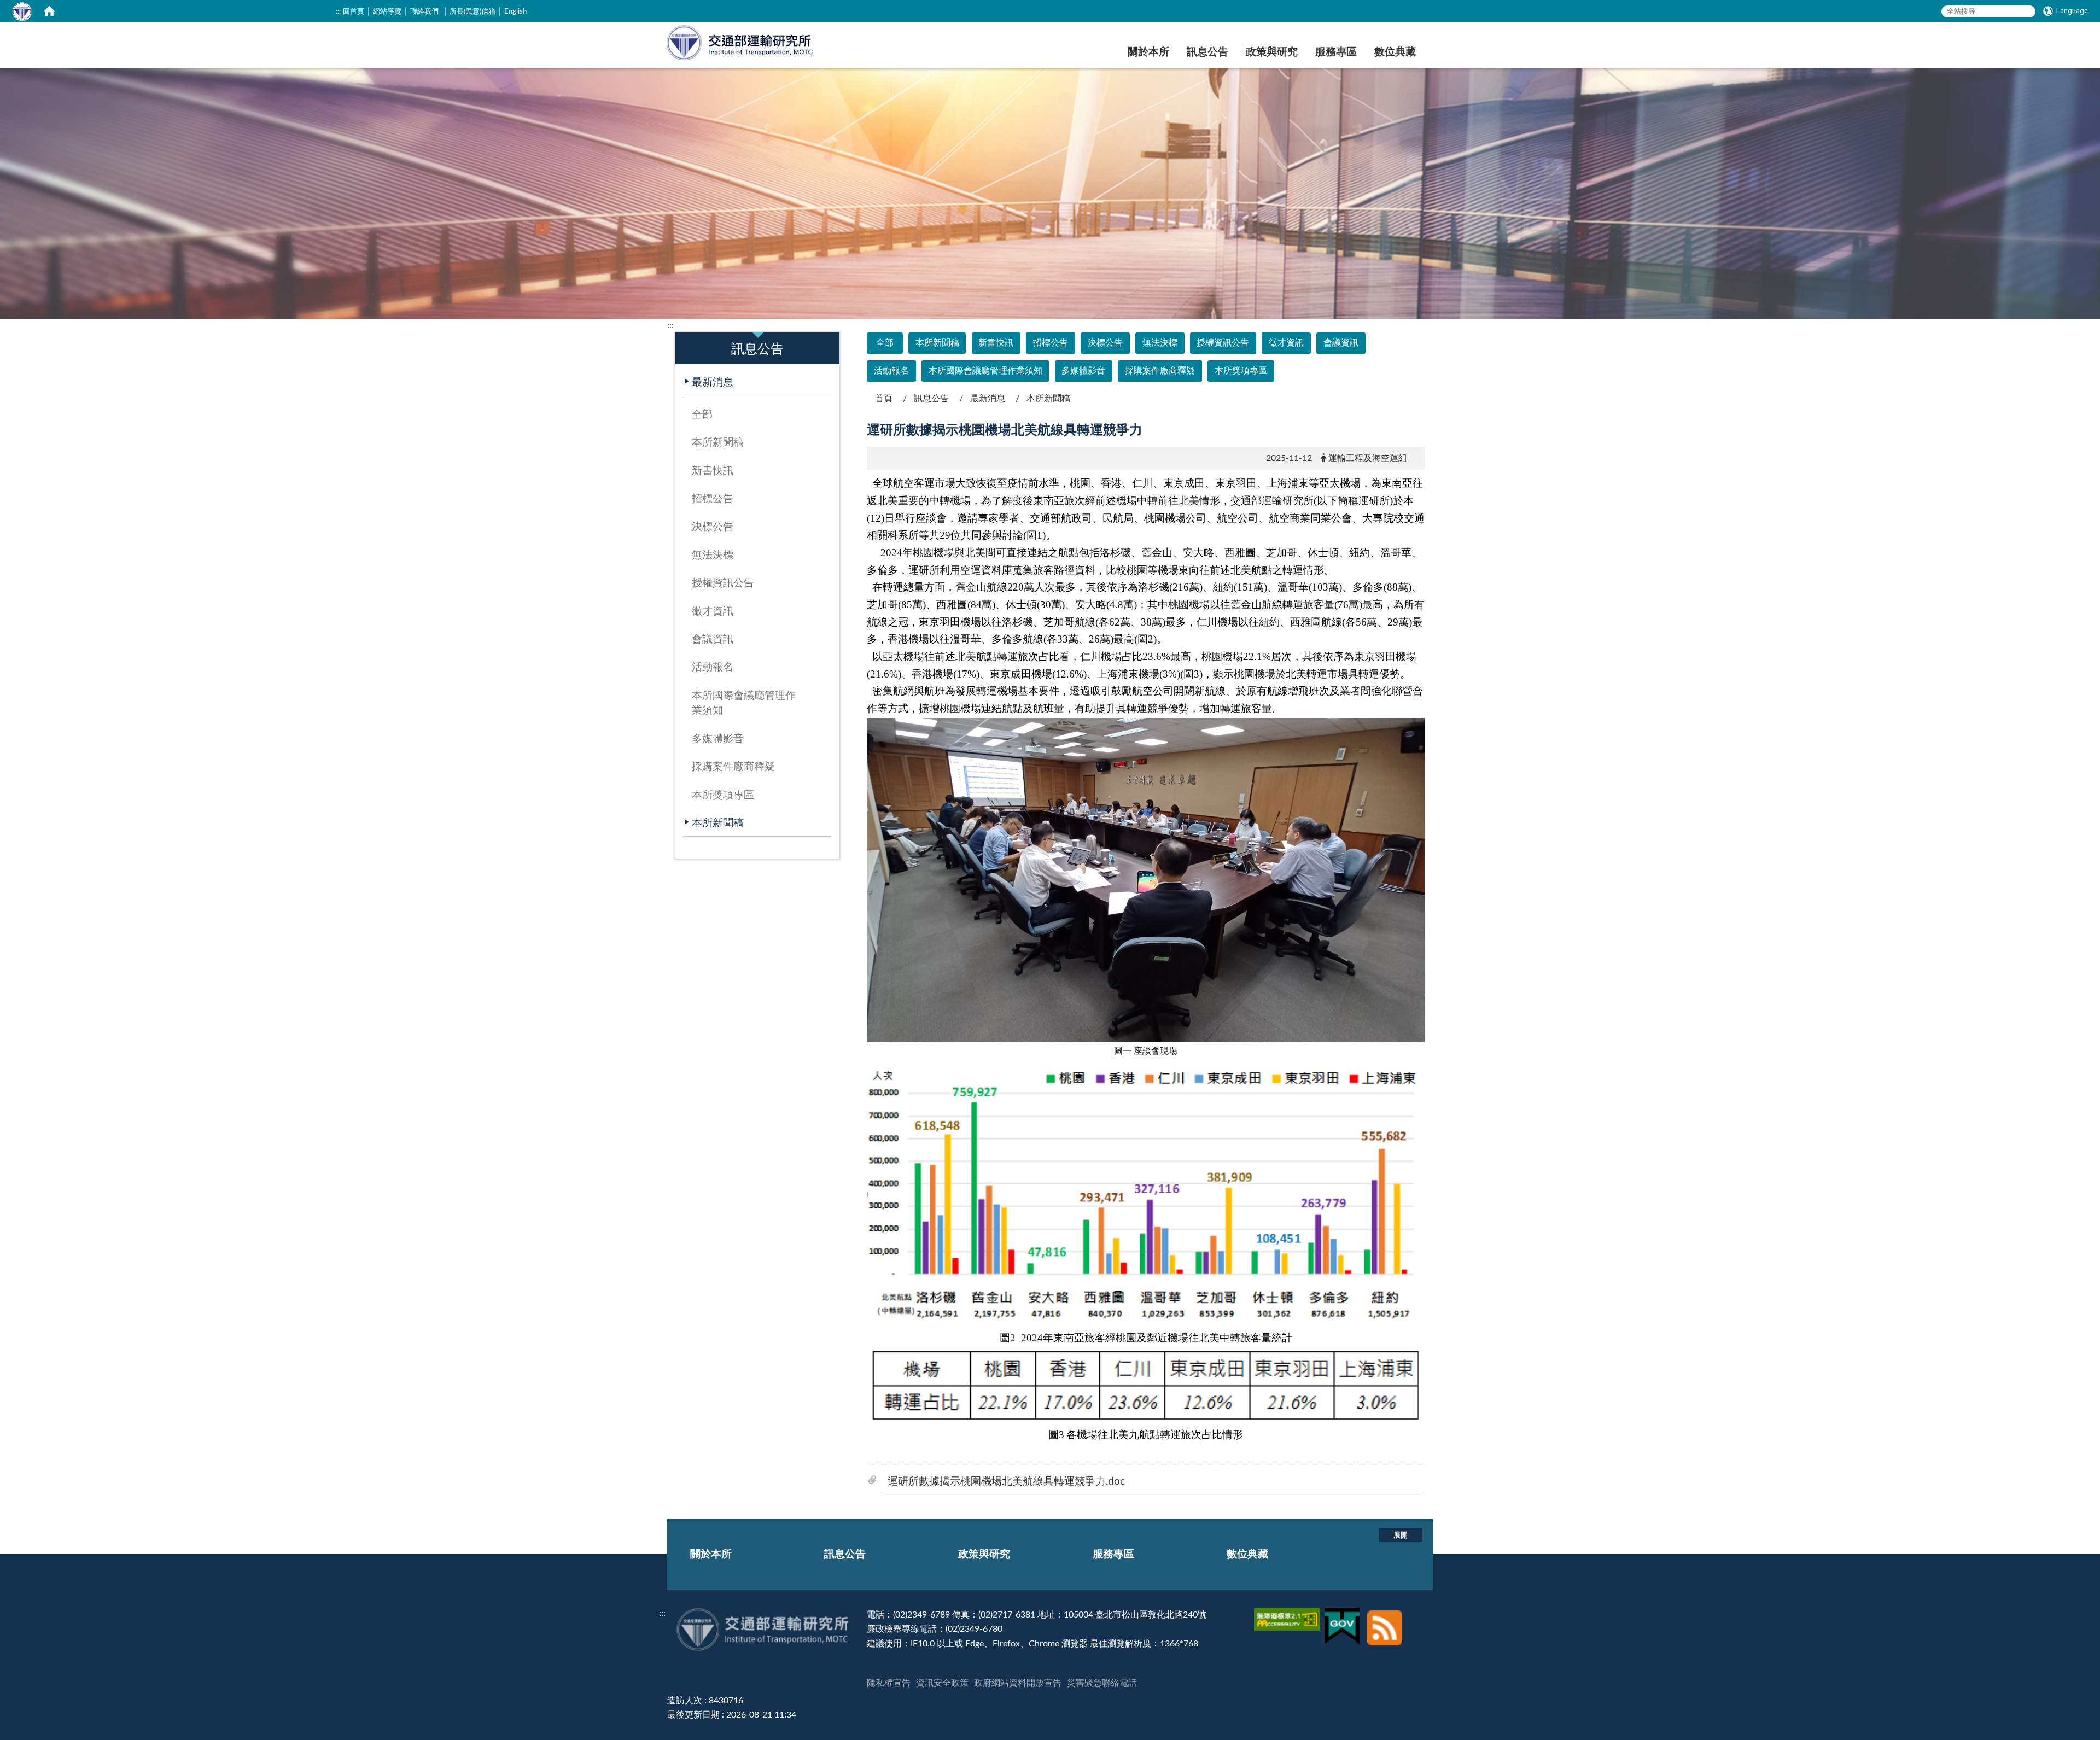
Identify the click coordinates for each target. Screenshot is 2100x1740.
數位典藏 (1395, 52)
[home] (49, 11)
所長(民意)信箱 (472, 11)
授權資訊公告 (723, 583)
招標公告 (713, 499)
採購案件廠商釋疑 (733, 767)
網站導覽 (387, 11)
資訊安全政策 (942, 1683)
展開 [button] (1401, 1535)
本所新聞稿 (718, 443)
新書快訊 (713, 471)
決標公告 (713, 527)
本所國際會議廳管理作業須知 (744, 703)
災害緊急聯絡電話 (1102, 1683)
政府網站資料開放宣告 (1018, 1683)
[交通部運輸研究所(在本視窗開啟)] (741, 41)
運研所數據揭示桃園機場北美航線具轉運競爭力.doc (1006, 1482)
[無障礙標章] (1288, 1615)
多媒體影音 (718, 739)
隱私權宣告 (889, 1683)
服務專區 (1336, 52)
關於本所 (1148, 52)
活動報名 (713, 667)
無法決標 (713, 555)
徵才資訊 (713, 612)
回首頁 (354, 11)
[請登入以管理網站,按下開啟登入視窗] (22, 11)
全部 (702, 415)
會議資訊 (713, 640)
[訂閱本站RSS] (1385, 1615)
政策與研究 (1272, 52)
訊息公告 (1207, 52)
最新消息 (713, 383)
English (515, 11)
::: (338, 11)
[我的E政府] (1343, 1615)
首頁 (884, 399)
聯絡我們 (424, 11)
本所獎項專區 (723, 795)
